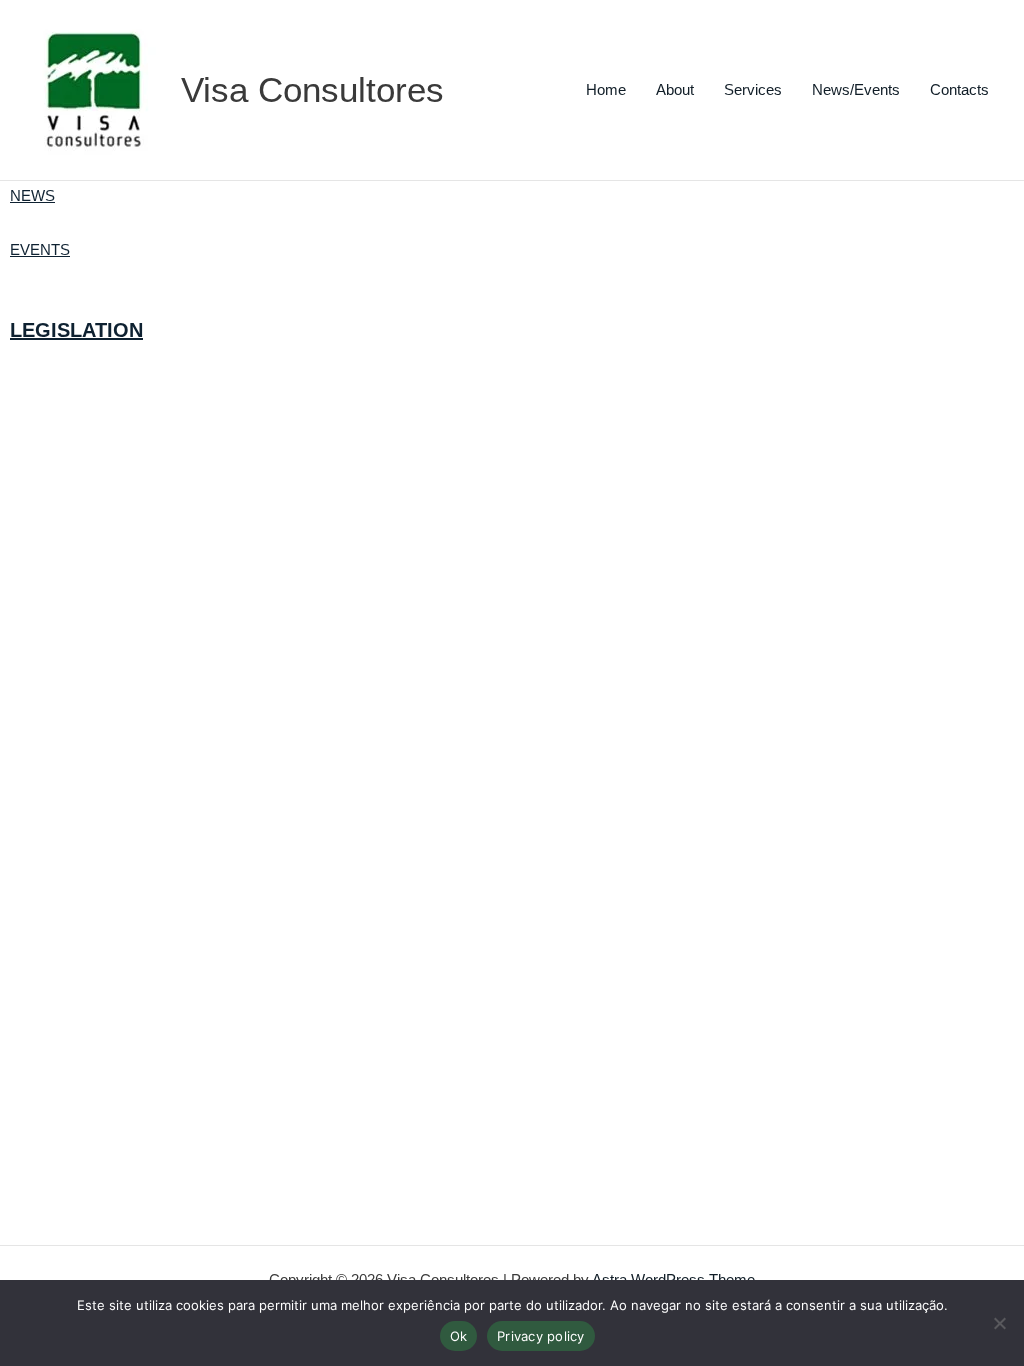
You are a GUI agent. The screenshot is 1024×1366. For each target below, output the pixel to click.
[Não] (999, 1323)
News (32, 195)
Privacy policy (541, 1336)
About (675, 89)
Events (40, 249)
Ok (459, 1336)
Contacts (959, 89)
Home (606, 89)
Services (753, 89)
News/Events (856, 89)
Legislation (76, 330)
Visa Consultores (312, 89)
